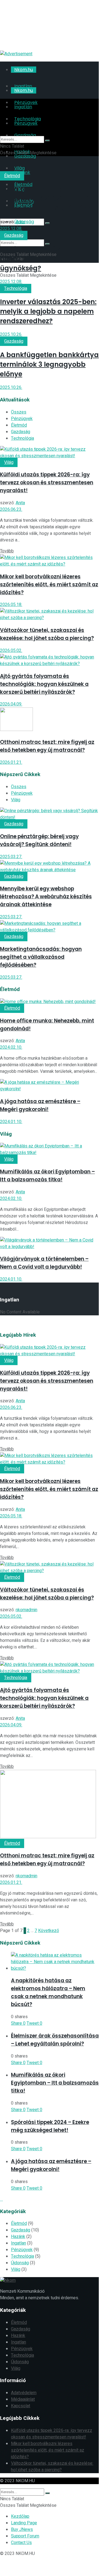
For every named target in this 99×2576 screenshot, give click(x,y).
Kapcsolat (21, 2406)
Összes (19, 412)
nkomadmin (26, 1610)
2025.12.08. (11, 229)
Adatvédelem (24, 2393)
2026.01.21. (11, 762)
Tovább (7, 551)
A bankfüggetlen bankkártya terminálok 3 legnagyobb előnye (49, 364)
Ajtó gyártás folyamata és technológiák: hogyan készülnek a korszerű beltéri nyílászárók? (44, 684)
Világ (9, 462)
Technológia (16, 289)
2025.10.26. (11, 334)
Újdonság (20, 2263)
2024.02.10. (11, 1047)
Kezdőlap (20, 2516)
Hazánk (18, 2237)
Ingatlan (19, 2243)
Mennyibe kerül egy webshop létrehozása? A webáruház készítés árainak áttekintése (46, 897)
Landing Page (24, 2523)
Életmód (12, 176)
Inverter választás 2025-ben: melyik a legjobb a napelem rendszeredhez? (48, 311)
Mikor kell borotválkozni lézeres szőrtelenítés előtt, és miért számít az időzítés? (49, 585)
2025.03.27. (11, 857)
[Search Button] (47, 223)
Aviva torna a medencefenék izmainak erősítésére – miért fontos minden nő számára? (48, 199)
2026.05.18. (11, 605)
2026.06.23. (11, 509)
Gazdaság (14, 235)
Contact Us (21, 2543)
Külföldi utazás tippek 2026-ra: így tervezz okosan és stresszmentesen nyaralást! (47, 483)
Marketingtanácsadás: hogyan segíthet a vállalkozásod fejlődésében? (41, 957)
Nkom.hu (24, 70)
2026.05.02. (11, 651)
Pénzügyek (22, 419)
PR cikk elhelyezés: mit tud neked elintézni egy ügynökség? (44, 259)
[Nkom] (49, 38)
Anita (20, 222)
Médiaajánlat (23, 2399)
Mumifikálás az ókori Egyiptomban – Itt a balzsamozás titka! (55, 2083)
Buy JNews (22, 2530)
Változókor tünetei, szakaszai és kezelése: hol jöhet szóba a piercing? (52, 2467)
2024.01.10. (11, 1122)
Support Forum (25, 2536)
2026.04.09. (11, 704)
